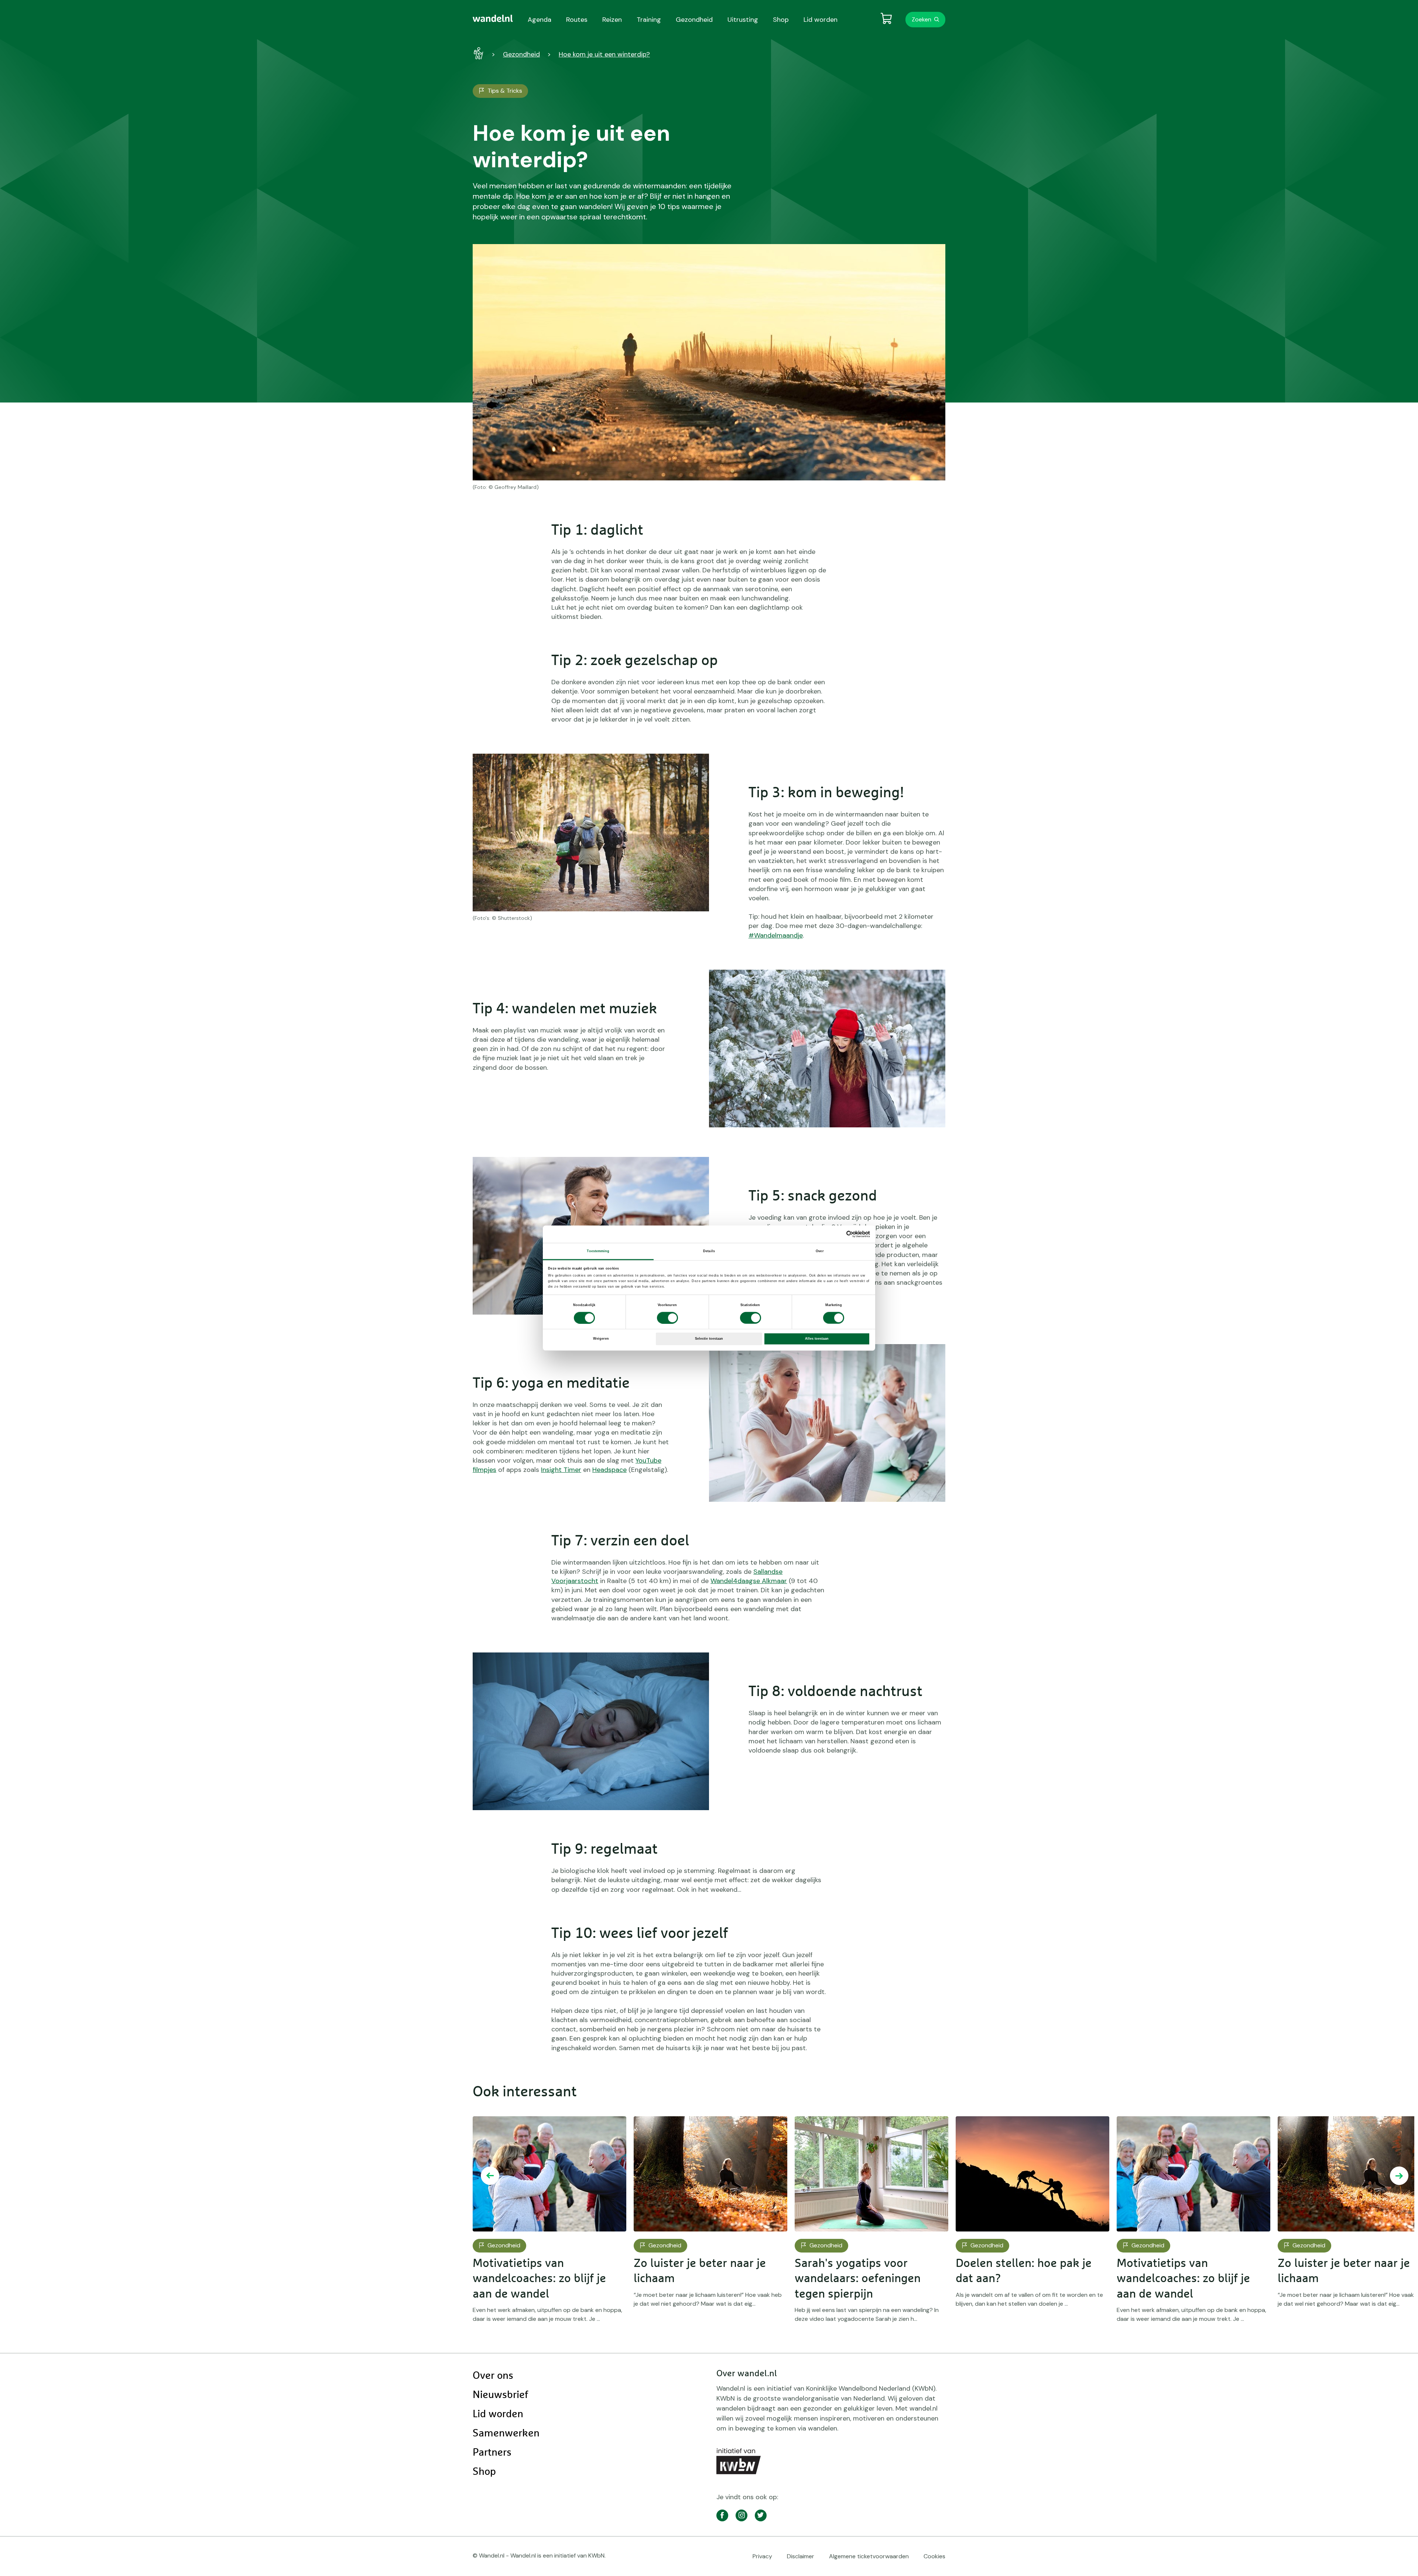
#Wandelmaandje (776, 935)
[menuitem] (493, 18)
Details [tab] (709, 1251)
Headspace (609, 1470)
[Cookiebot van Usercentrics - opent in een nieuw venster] (838, 1234)
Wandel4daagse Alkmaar (749, 1581)
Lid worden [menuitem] (821, 20)
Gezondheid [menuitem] (694, 20)
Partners (492, 2453)
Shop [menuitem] (781, 20)
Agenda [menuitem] (540, 20)
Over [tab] (820, 1251)
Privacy (762, 2556)
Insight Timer (561, 1470)
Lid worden (498, 2414)
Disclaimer (801, 2556)
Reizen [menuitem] (612, 20)
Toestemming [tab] (598, 1251)
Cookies (934, 2556)
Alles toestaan (817, 1339)
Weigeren (601, 1339)
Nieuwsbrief (500, 2395)
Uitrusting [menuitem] (743, 20)
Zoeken (922, 19)
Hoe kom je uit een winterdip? (604, 54)
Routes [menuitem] (577, 20)
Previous (490, 2176)
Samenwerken (506, 2433)
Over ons (493, 2376)
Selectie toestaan (709, 1339)
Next (1399, 2176)
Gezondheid (521, 54)
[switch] (667, 1318)
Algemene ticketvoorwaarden (869, 2556)
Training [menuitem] (649, 20)
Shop (484, 2472)
